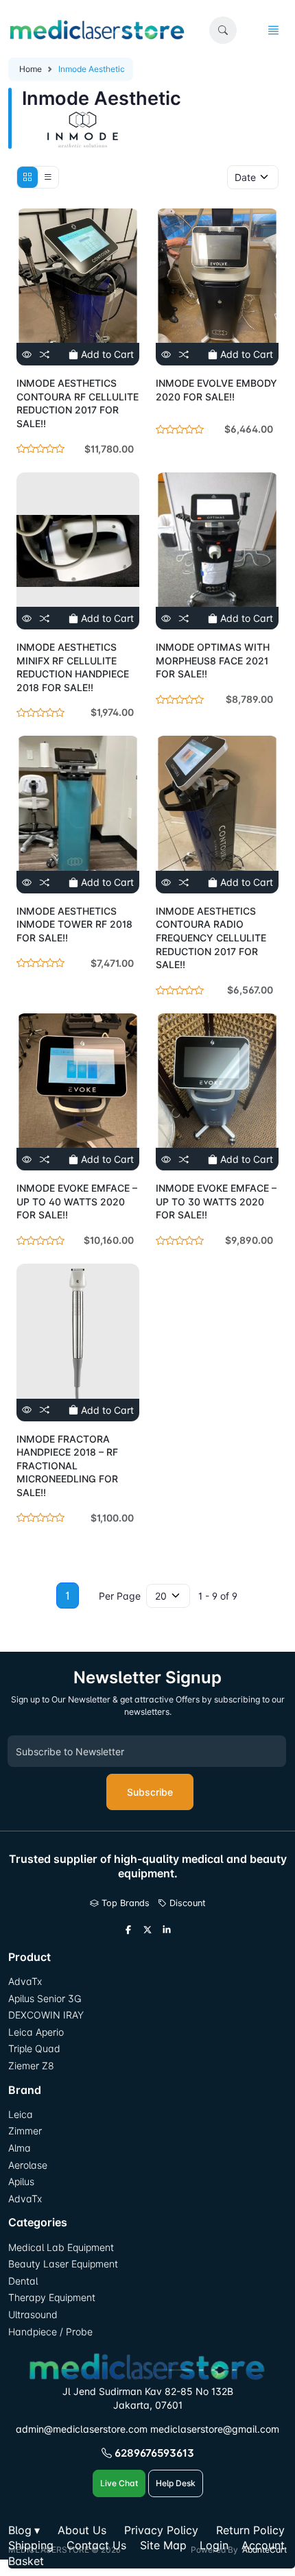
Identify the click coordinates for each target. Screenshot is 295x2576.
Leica (21, 2114)
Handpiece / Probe (50, 2332)
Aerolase (28, 2165)
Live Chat (119, 2483)
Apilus (21, 2181)
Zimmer (26, 2131)
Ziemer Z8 (31, 2066)
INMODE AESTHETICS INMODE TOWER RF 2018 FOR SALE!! (74, 924)
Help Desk (176, 2483)
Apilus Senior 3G (45, 1998)
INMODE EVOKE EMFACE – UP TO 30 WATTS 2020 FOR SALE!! (216, 1201)
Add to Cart (106, 354)
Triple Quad (34, 2048)
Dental (23, 2281)
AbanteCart (264, 2550)
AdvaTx (25, 1981)
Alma (20, 2148)
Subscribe (150, 1792)
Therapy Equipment (52, 2297)
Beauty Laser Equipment (63, 2264)
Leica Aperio (36, 2032)
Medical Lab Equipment (61, 2247)
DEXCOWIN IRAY (46, 2015)
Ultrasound (33, 2314)
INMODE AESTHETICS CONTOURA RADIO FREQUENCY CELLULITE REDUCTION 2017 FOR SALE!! (211, 938)
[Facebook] (128, 1930)
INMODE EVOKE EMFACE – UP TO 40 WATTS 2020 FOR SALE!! (77, 1201)
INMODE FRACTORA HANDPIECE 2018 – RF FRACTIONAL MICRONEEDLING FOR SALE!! (67, 1466)
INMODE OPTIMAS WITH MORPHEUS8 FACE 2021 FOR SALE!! (213, 660)
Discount (186, 1903)
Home (31, 69)
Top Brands (124, 1903)
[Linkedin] (167, 1930)
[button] (223, 30)
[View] (27, 354)
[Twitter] (147, 1930)
